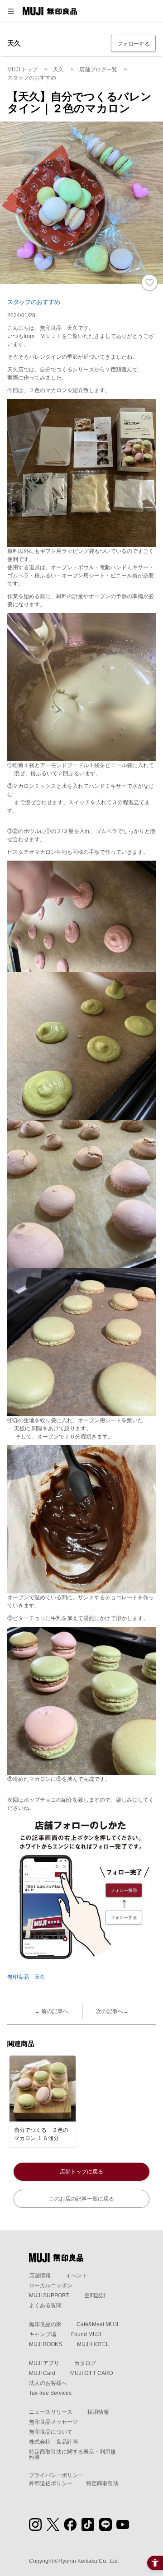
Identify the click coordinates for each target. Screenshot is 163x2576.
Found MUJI (86, 2334)
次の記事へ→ (112, 2011)
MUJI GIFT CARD (92, 2373)
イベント (77, 2276)
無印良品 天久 (26, 1977)
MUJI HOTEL (93, 2344)
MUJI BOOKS (46, 2344)
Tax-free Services (50, 2393)
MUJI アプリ (44, 2363)
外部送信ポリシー (51, 2483)
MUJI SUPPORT (49, 2295)
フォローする (134, 44)
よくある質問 (45, 2305)
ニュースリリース (51, 2412)
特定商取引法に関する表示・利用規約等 (72, 2454)
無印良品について (51, 2432)
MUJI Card (42, 2373)
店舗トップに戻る (81, 2172)
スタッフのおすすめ (34, 302)
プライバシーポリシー (56, 2475)
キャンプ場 (43, 2334)
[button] (11, 11)
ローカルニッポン (51, 2286)
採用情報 (98, 2412)
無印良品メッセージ (53, 2422)
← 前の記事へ (51, 2011)
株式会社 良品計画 (53, 2442)
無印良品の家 (45, 2324)
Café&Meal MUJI (97, 2324)
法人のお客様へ (48, 2383)
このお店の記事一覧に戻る (81, 2199)
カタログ (85, 2363)
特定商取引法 (102, 2483)
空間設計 (95, 2295)
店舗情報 (40, 2276)
